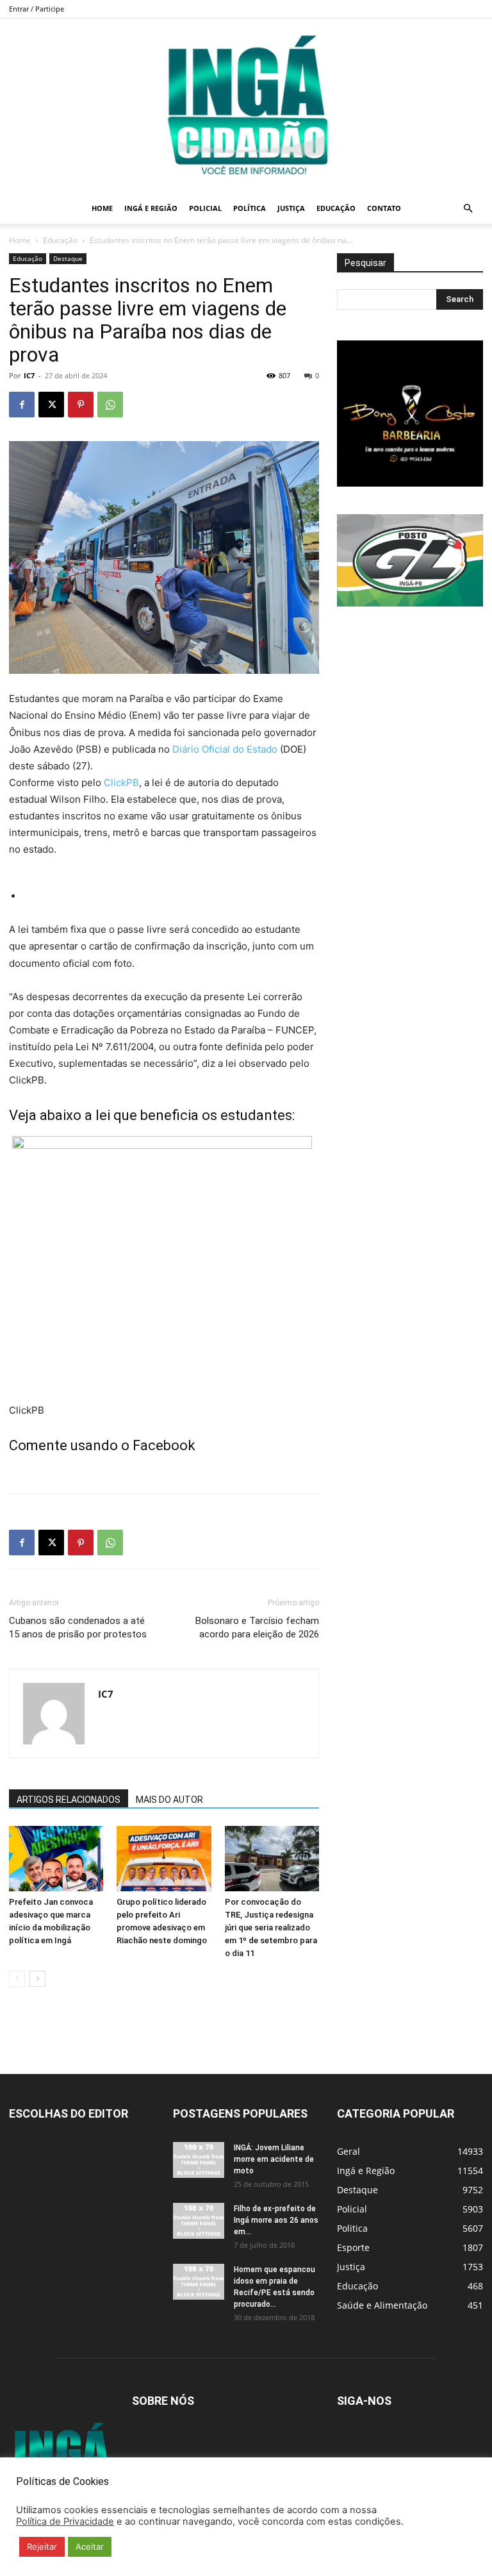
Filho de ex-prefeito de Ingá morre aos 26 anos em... (276, 2220)
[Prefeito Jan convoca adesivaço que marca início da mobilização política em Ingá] (56, 1858)
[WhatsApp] (110, 405)
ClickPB (121, 782)
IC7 (29, 375)
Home (102, 208)
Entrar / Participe (37, 9)
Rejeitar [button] (42, 2547)
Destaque (68, 258)
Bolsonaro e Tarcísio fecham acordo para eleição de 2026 (257, 1627)
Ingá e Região (151, 208)
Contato (384, 208)
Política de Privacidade (65, 2522)
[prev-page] (17, 1979)
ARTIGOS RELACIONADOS (69, 1800)
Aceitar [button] (90, 2547)
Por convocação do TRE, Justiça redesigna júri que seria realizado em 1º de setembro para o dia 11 (271, 1928)
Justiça (291, 208)
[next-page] (37, 1979)
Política (250, 208)
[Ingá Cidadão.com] (246, 106)
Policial (205, 208)
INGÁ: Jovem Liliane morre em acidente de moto (274, 2159)
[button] (468, 209)
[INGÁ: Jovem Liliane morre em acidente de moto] (199, 2160)
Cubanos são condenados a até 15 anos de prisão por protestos (78, 1627)
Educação (336, 208)
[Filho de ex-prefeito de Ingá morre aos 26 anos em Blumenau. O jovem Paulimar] (199, 2221)
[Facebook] (22, 405)
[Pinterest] (81, 405)
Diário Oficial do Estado (225, 749)
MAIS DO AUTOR (169, 1800)
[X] (51, 405)
